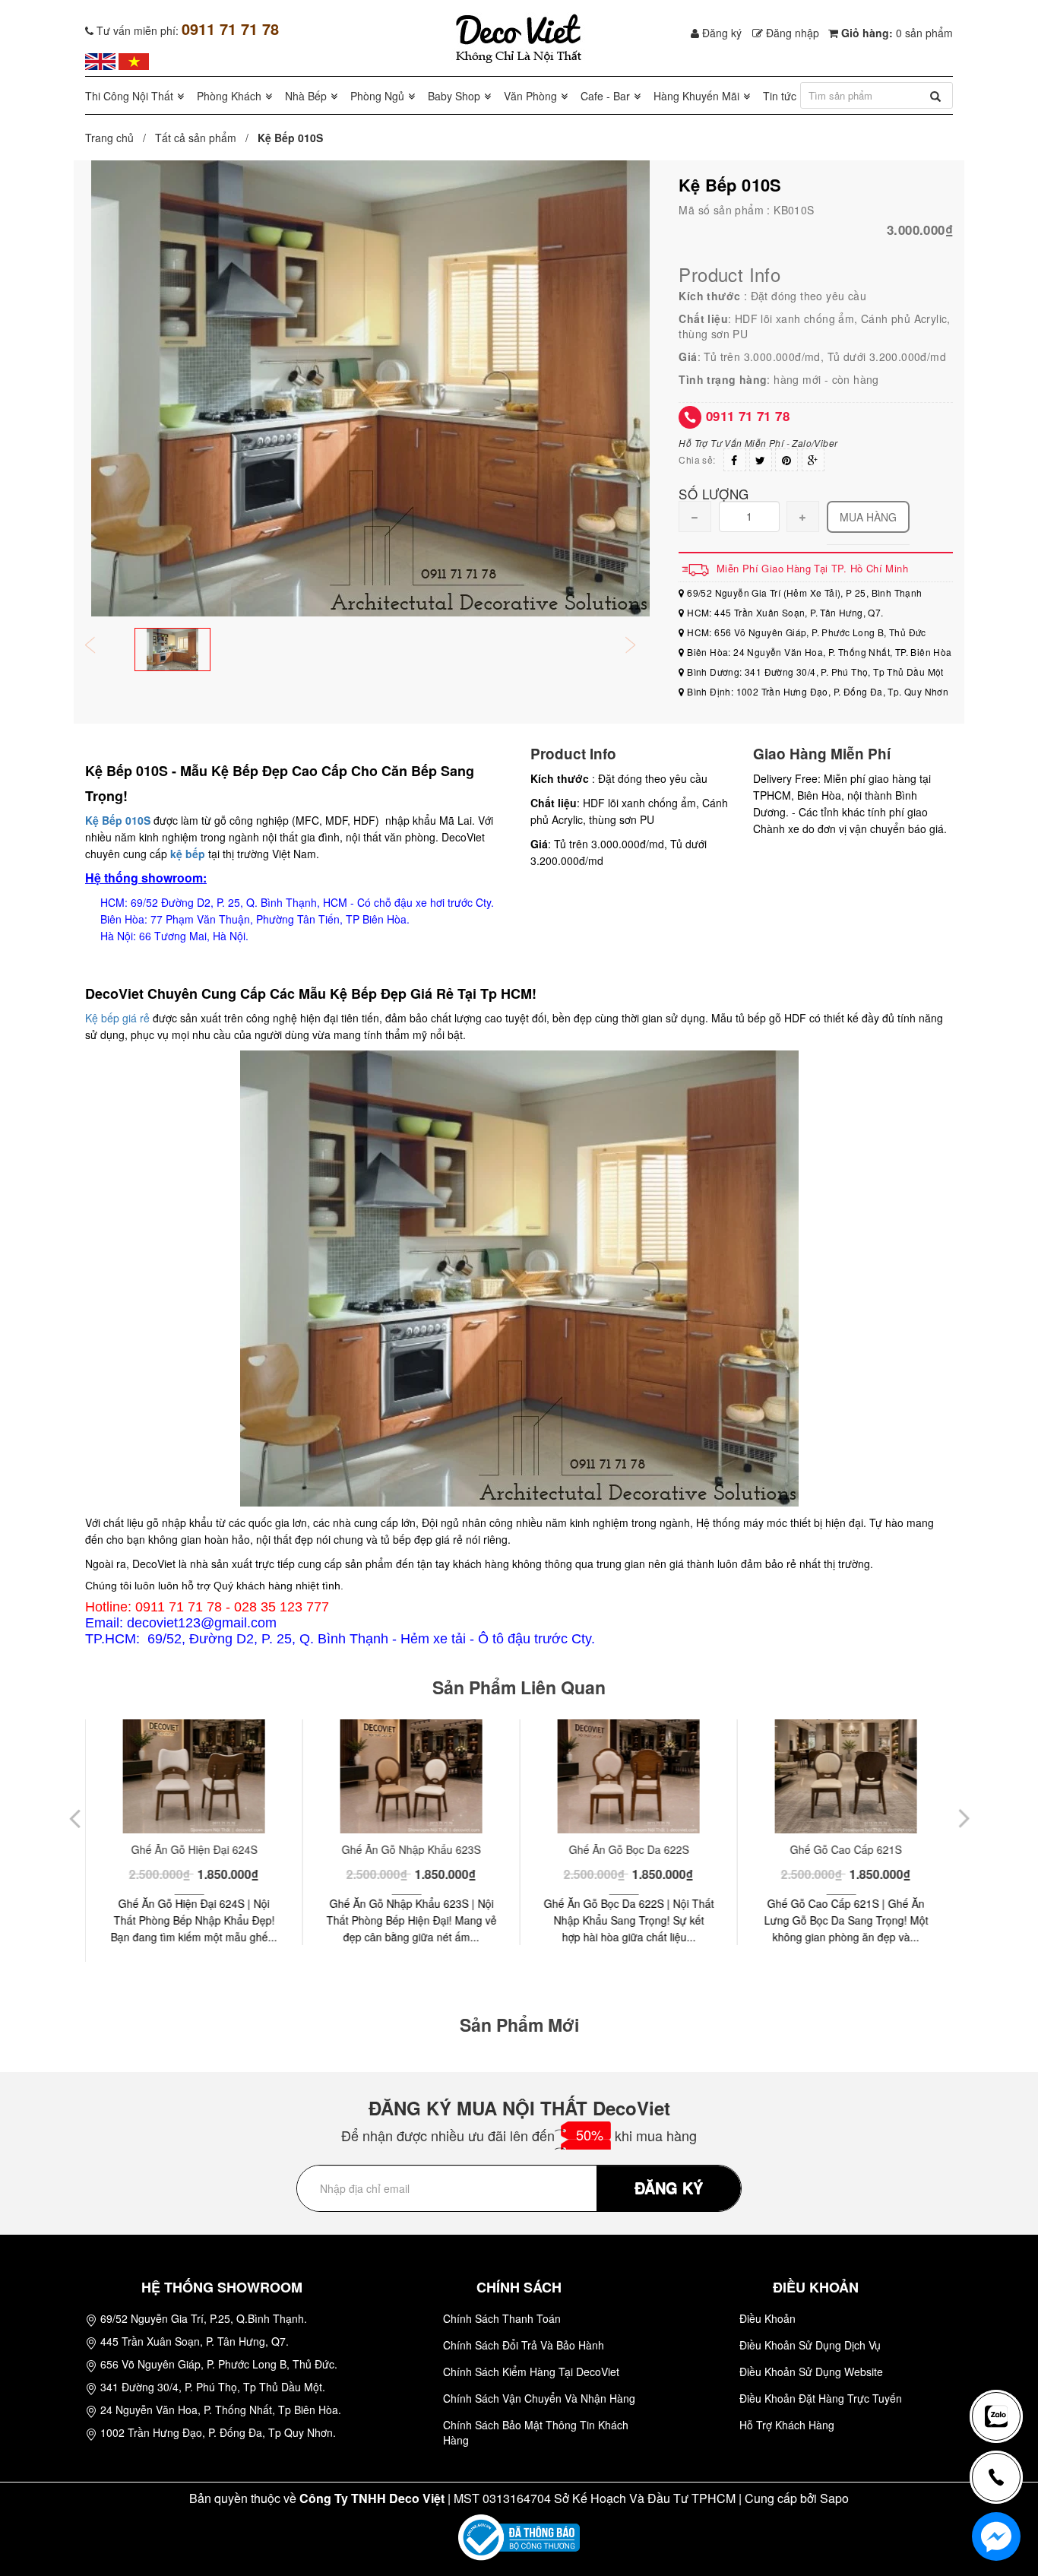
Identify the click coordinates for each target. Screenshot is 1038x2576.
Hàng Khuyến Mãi (696, 96)
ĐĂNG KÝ (669, 2187)
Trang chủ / (119, 138)
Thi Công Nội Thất (129, 96)
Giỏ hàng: (896, 33)
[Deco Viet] (100, 60)
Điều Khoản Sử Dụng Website (811, 2372)
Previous (100, 646)
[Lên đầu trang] (1003, 2366)
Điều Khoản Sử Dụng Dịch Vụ (810, 2345)
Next (641, 646)
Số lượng (714, 493)
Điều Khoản (767, 2318)
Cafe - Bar (605, 96)
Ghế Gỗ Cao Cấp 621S (845, 1849)
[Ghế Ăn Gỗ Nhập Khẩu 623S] (411, 1776)
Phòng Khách (229, 96)
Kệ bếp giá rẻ (117, 1018)
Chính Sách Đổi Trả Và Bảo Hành (524, 2345)
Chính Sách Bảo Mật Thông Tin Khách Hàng (536, 2432)
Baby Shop (454, 96)
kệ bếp (188, 854)
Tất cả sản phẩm (196, 138)
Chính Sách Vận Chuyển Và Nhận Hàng (539, 2398)
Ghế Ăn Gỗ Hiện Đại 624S (194, 1849)
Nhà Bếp (306, 96)
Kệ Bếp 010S (118, 820)
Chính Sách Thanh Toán (502, 2318)
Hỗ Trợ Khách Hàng (787, 2425)
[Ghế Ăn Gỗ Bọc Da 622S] (628, 1776)
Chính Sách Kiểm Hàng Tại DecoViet (531, 2372)
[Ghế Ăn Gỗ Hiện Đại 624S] (193, 1776)
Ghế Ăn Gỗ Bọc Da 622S (628, 1849)
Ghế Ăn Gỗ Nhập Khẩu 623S (411, 1849)
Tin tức (780, 96)
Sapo (834, 2498)
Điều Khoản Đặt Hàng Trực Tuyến (821, 2398)
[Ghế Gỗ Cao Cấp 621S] (845, 1776)
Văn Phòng (530, 96)
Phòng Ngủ (377, 96)
